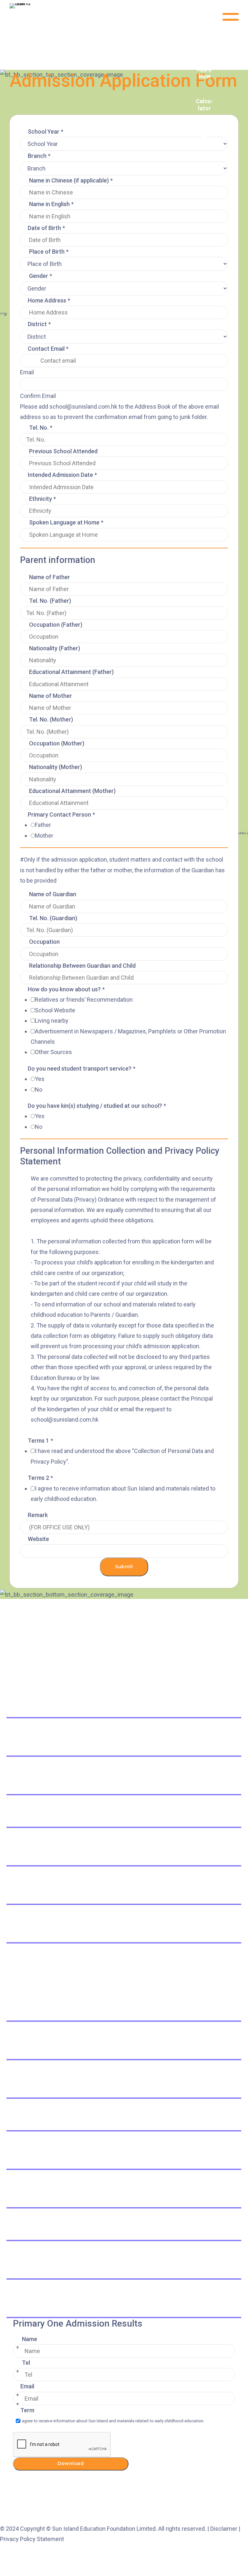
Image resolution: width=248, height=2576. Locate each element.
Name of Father (50, 577)
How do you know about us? (66, 989)
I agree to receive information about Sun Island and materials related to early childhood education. (112, 2421)
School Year (46, 132)
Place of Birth (49, 252)
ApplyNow (204, 73)
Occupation (44, 942)
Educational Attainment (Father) (71, 672)
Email (27, 372)
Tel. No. (41, 428)
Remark (38, 1515)
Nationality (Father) (55, 648)
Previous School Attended (63, 451)
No (39, 1090)
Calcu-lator (204, 105)
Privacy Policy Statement (32, 2539)
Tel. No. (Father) (50, 601)
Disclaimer (224, 2529)
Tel (26, 2363)
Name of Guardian (53, 894)
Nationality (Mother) (56, 767)
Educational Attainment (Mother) (72, 791)
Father (43, 825)
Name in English (51, 204)
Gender (41, 276)
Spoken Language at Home (66, 522)
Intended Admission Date (62, 475)
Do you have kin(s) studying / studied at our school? (97, 1106)
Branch (39, 156)
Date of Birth (46, 228)
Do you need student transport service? (82, 1068)
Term (27, 2410)
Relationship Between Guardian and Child (82, 966)
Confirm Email (38, 396)
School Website (55, 1010)
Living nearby (52, 1021)
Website (38, 1539)
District (39, 324)
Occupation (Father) (56, 625)
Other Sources (53, 1052)
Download (71, 2463)
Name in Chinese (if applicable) (71, 180)
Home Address (49, 300)
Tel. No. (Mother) (51, 719)
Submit (124, 1567)
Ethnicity (42, 499)
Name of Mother (51, 696)
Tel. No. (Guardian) (53, 918)
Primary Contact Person (61, 815)
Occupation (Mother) (57, 743)
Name (30, 2339)
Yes (40, 1079)
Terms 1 (40, 1441)
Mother (44, 836)
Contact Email (48, 349)
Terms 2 (40, 1478)
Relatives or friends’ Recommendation (84, 1000)
